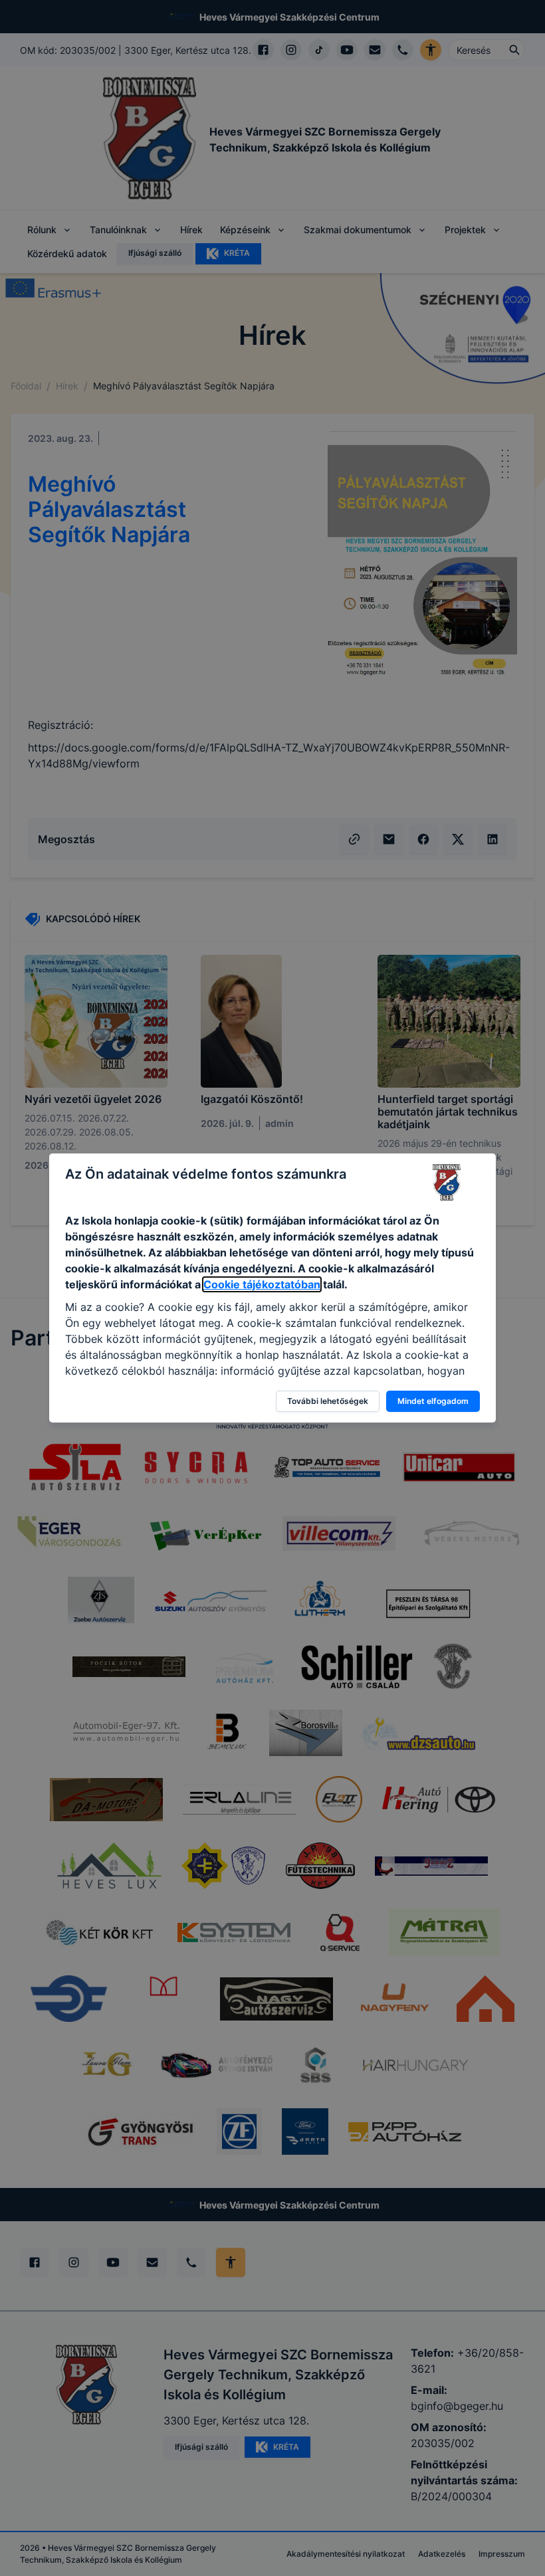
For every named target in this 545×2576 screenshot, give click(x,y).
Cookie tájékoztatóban (262, 1284)
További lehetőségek (328, 1401)
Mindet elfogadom (433, 1401)
